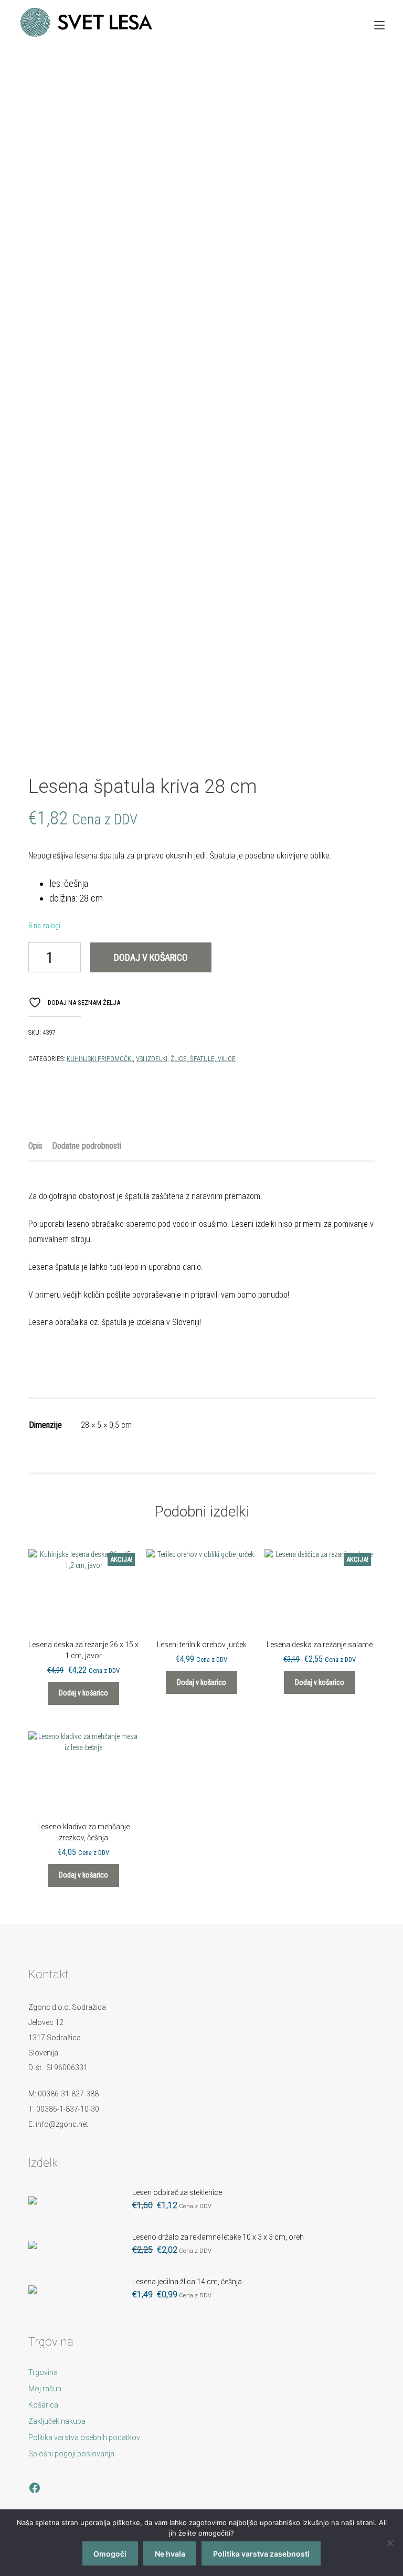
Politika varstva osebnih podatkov (84, 2437)
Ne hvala (170, 2554)
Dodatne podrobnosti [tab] (87, 1146)
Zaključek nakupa (57, 2421)
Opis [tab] (35, 1146)
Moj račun (45, 2389)
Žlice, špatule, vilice (203, 1059)
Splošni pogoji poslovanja (71, 2454)
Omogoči (110, 2554)
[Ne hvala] (390, 2543)
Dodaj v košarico (151, 957)
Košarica (43, 2405)
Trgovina (43, 2372)
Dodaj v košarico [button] (83, 1693)
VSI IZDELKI (152, 1059)
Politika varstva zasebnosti (261, 2554)
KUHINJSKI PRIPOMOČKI (100, 1059)
